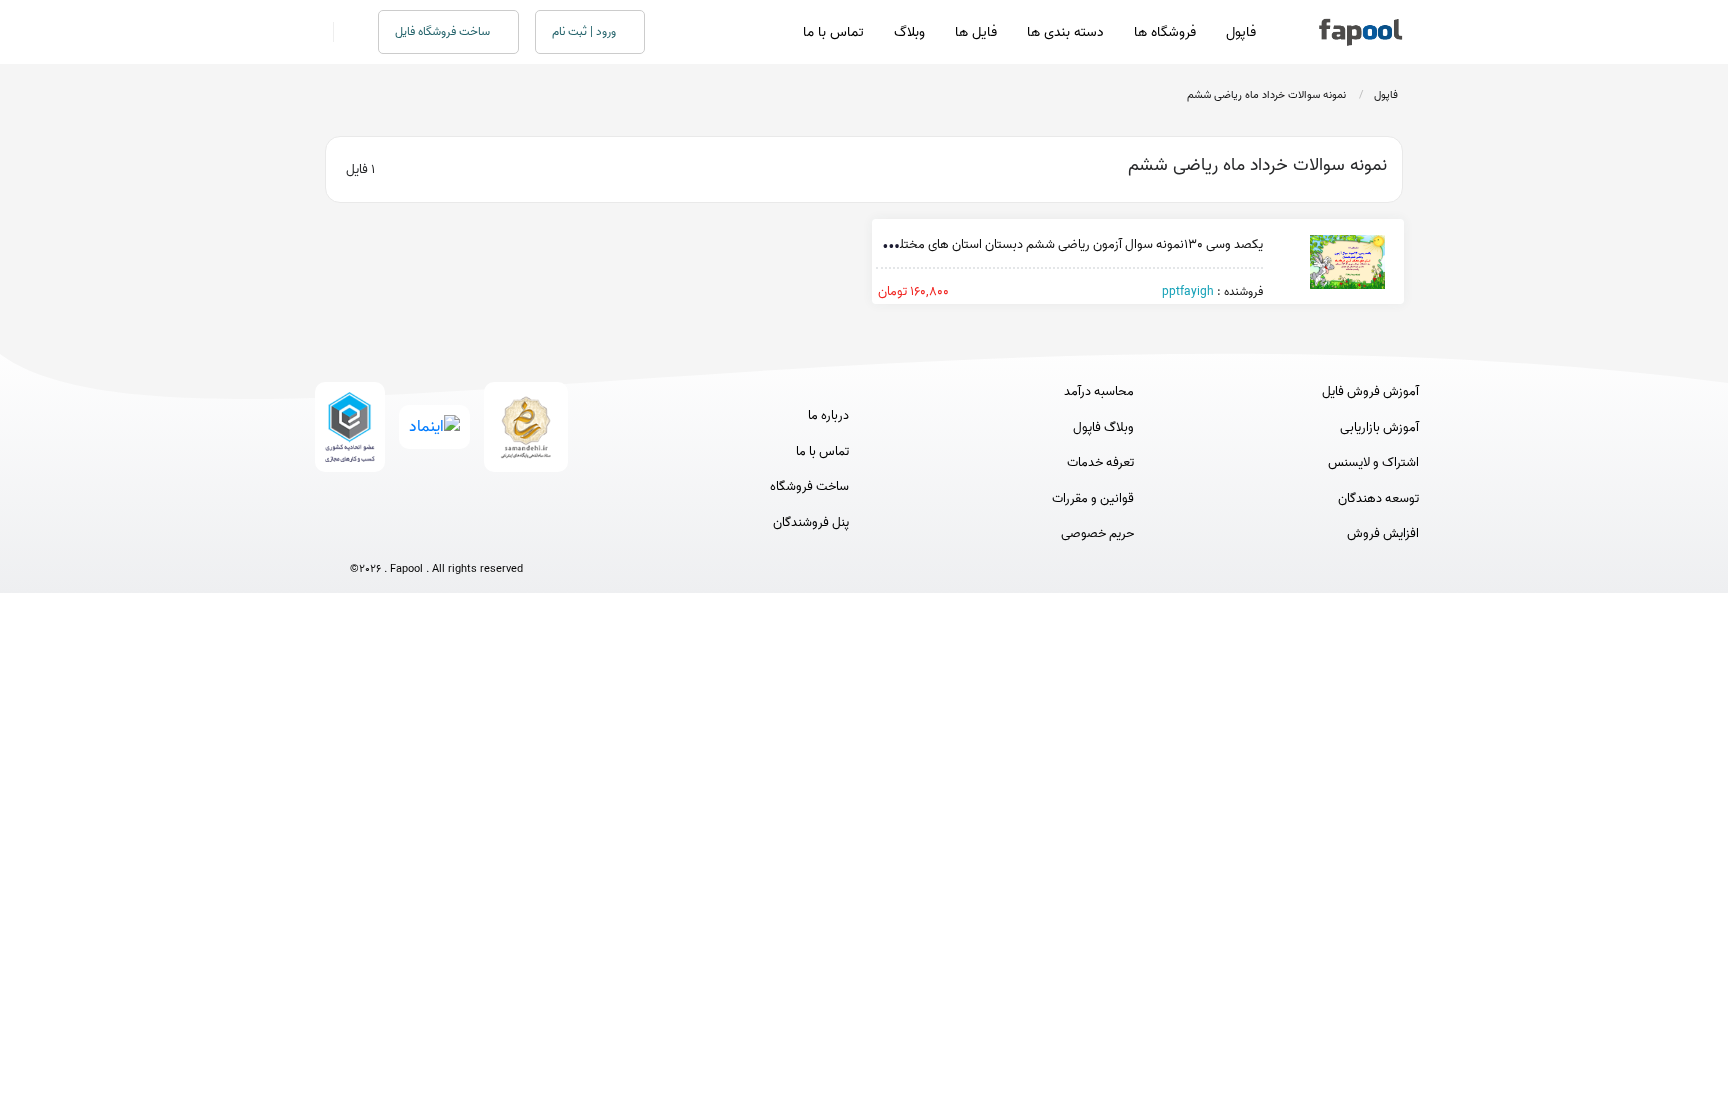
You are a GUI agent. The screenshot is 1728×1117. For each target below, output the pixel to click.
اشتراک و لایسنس (1373, 463)
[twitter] (473, 535)
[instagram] (436, 535)
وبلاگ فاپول (1103, 428)
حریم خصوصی (1097, 534)
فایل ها (976, 32)
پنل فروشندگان (811, 523)
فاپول (1241, 32)
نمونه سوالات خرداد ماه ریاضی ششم (1266, 95)
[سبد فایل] (317, 32)
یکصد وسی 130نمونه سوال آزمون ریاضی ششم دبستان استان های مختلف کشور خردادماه (1037, 244)
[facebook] (362, 535)
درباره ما (828, 416)
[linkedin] (510, 535)
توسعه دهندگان (1378, 499)
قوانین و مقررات (1093, 499)
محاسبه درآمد (1099, 392)
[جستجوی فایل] (343, 32)
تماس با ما (833, 32)
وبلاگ (909, 32)
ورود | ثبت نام (585, 31)
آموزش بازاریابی (1379, 428)
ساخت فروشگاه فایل (444, 31)
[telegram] (399, 535)
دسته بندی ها (1065, 32)
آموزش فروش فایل (1370, 392)
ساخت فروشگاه (809, 487)
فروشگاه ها (1165, 32)
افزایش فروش (1383, 534)
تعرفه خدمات (1100, 463)
